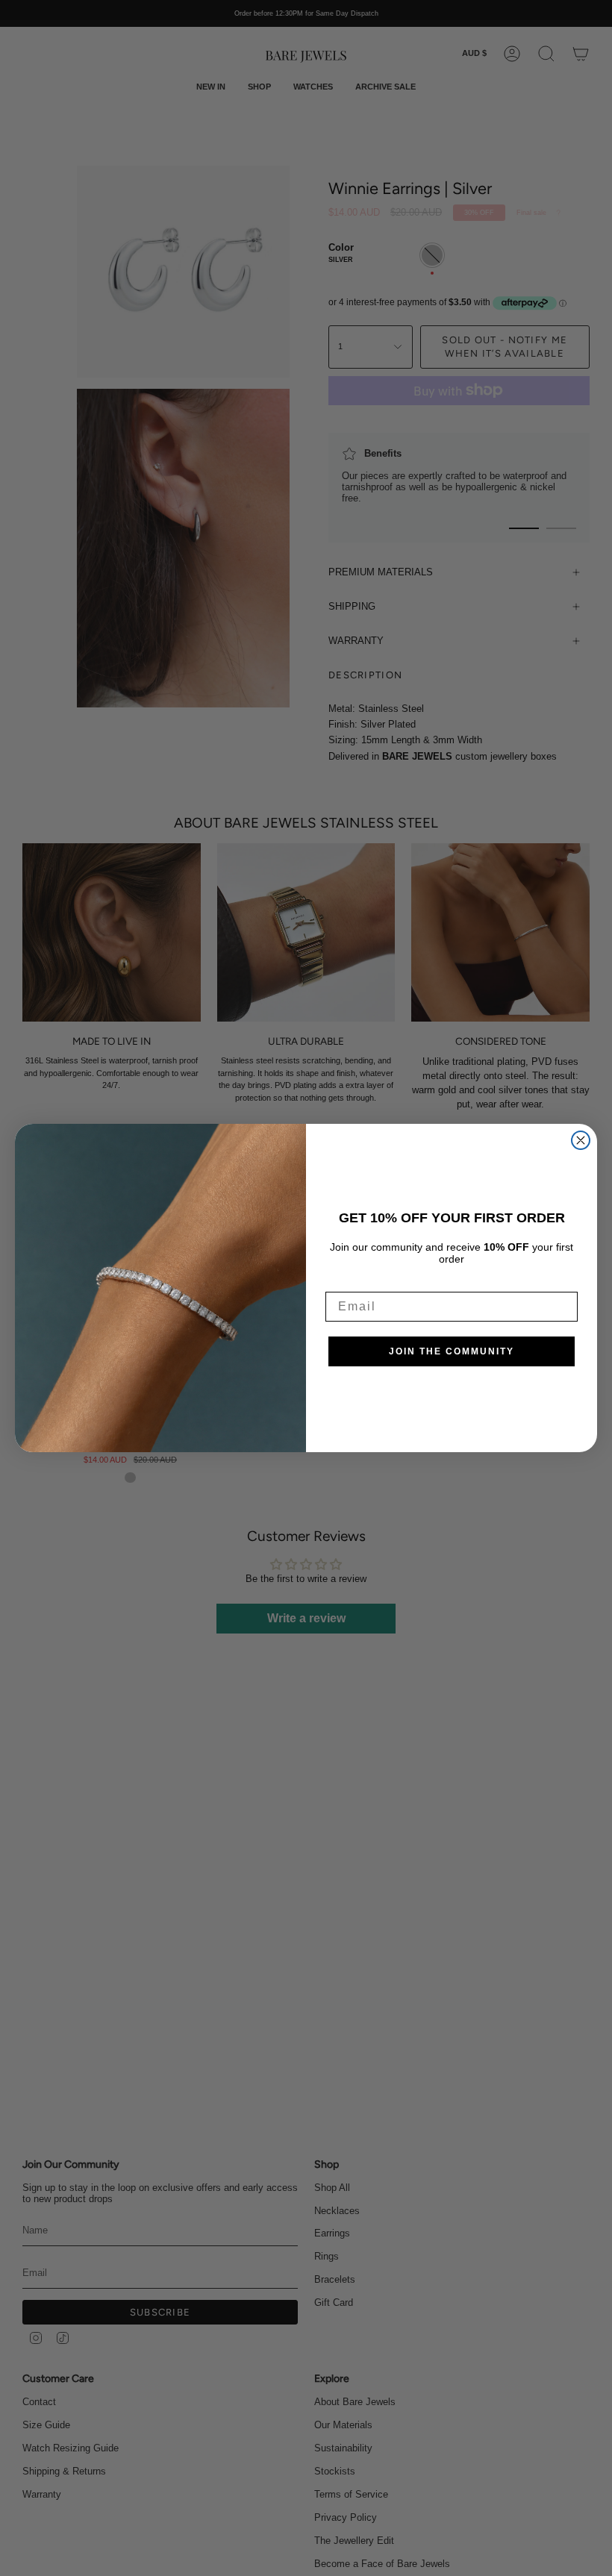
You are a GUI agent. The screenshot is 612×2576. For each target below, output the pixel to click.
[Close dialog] (581, 1140)
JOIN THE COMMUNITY (452, 1351)
